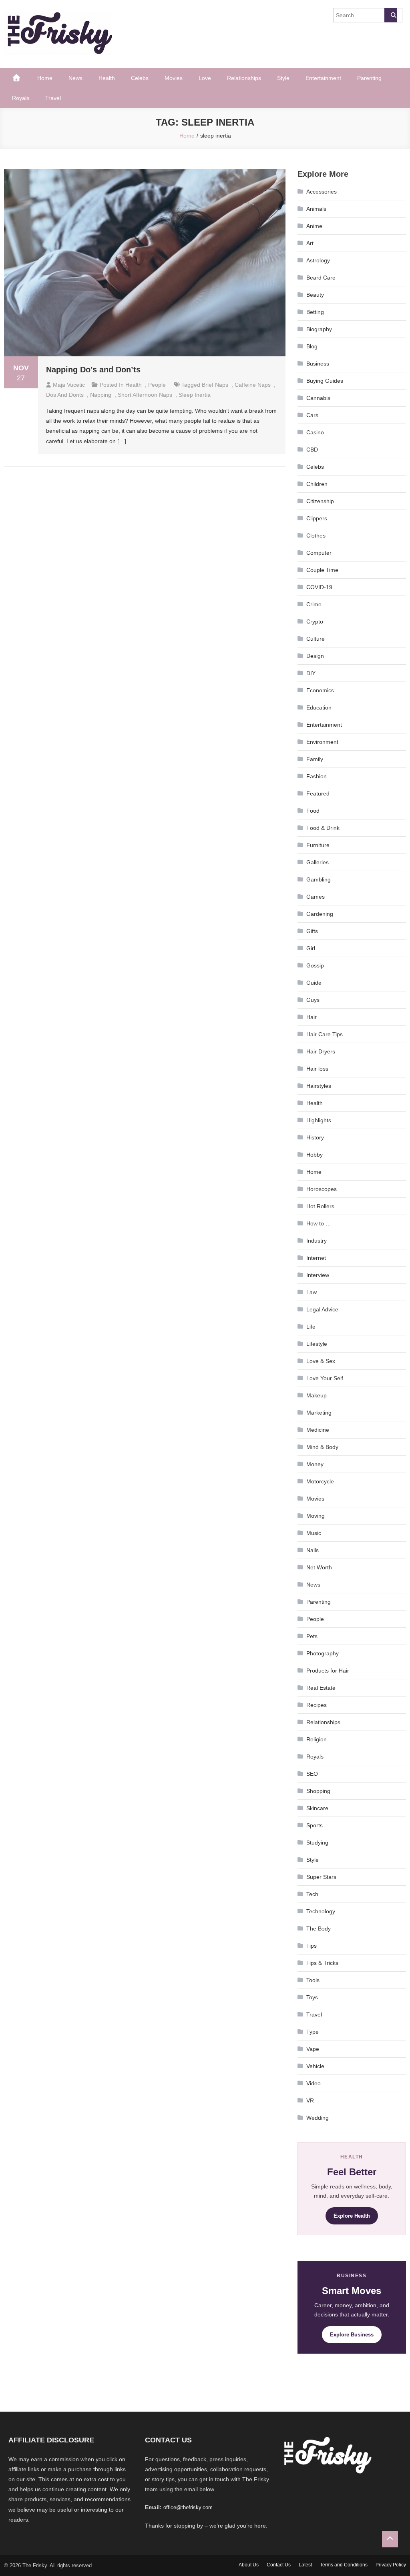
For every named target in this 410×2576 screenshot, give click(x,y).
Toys (312, 1997)
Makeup (317, 1395)
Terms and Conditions (344, 2565)
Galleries (318, 862)
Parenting (369, 78)
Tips (312, 1946)
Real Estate (321, 1688)
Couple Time (322, 570)
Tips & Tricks (322, 1963)
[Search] (391, 15)
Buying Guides (325, 381)
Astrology (318, 260)
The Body (319, 1929)
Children (317, 484)
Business (318, 364)
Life (311, 1327)
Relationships (244, 78)
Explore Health (352, 2216)
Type (313, 2032)
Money (315, 1464)
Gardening (320, 914)
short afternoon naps (145, 395)
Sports (315, 1825)
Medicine (318, 1430)
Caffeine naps (253, 385)
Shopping (318, 1791)
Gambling (319, 879)
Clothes (316, 536)
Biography (319, 329)
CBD (312, 450)
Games (316, 897)
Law (312, 1292)
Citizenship (320, 501)
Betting (315, 312)
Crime (314, 604)
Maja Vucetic (69, 385)
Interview (318, 1275)
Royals (21, 98)
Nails (313, 1550)
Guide (314, 983)
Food (313, 811)
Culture (316, 639)
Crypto (315, 622)
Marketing (319, 1413)
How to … (319, 1223)
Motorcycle (320, 1481)
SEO (312, 1774)
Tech (312, 1894)
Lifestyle (317, 1344)
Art (310, 243)
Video (314, 2083)
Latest (305, 2565)
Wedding (318, 2118)
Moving (316, 1516)
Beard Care (321, 278)
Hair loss (317, 1069)
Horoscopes (322, 1189)
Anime (314, 226)
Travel (53, 98)
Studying (317, 1843)
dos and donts (65, 395)
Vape (313, 2049)
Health (107, 78)
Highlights (319, 1120)
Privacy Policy (391, 2565)
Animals (316, 209)
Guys (313, 1000)
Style (283, 78)
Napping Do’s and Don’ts (93, 370)
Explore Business (352, 2335)
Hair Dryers (321, 1051)
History (315, 1137)
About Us (249, 2565)
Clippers (317, 518)
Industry (317, 1241)
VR (310, 2100)
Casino (315, 432)
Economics (320, 690)
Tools (313, 1980)
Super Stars (321, 1877)
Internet (316, 1258)
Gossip (315, 965)
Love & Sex (321, 1361)
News (75, 78)
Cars (312, 415)
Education (319, 707)
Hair (312, 1017)
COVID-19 (319, 587)
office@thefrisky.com (188, 2507)
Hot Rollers (320, 1206)
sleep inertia (195, 395)
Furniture (318, 845)
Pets (312, 1636)
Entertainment (323, 78)
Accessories (322, 192)
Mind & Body (322, 1447)
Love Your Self (325, 1378)
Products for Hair (328, 1671)
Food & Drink (323, 828)
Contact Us (279, 2565)
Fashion (317, 776)
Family (315, 759)
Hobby (315, 1155)
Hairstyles (319, 1086)
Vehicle (315, 2066)
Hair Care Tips (325, 1034)
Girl (311, 948)
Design (315, 656)
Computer (319, 553)
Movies (174, 78)
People (157, 385)
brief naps (215, 385)
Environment (322, 742)
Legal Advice (322, 1309)
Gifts (312, 931)
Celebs (140, 78)
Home (45, 78)
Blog (312, 346)
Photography (323, 1653)
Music (314, 1533)
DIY (311, 673)
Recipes (317, 1705)
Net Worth (319, 1567)
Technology (321, 1911)
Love (205, 78)
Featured (318, 793)
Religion (317, 1739)
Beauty (315, 295)
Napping (101, 395)
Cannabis (318, 398)
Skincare (317, 1808)
